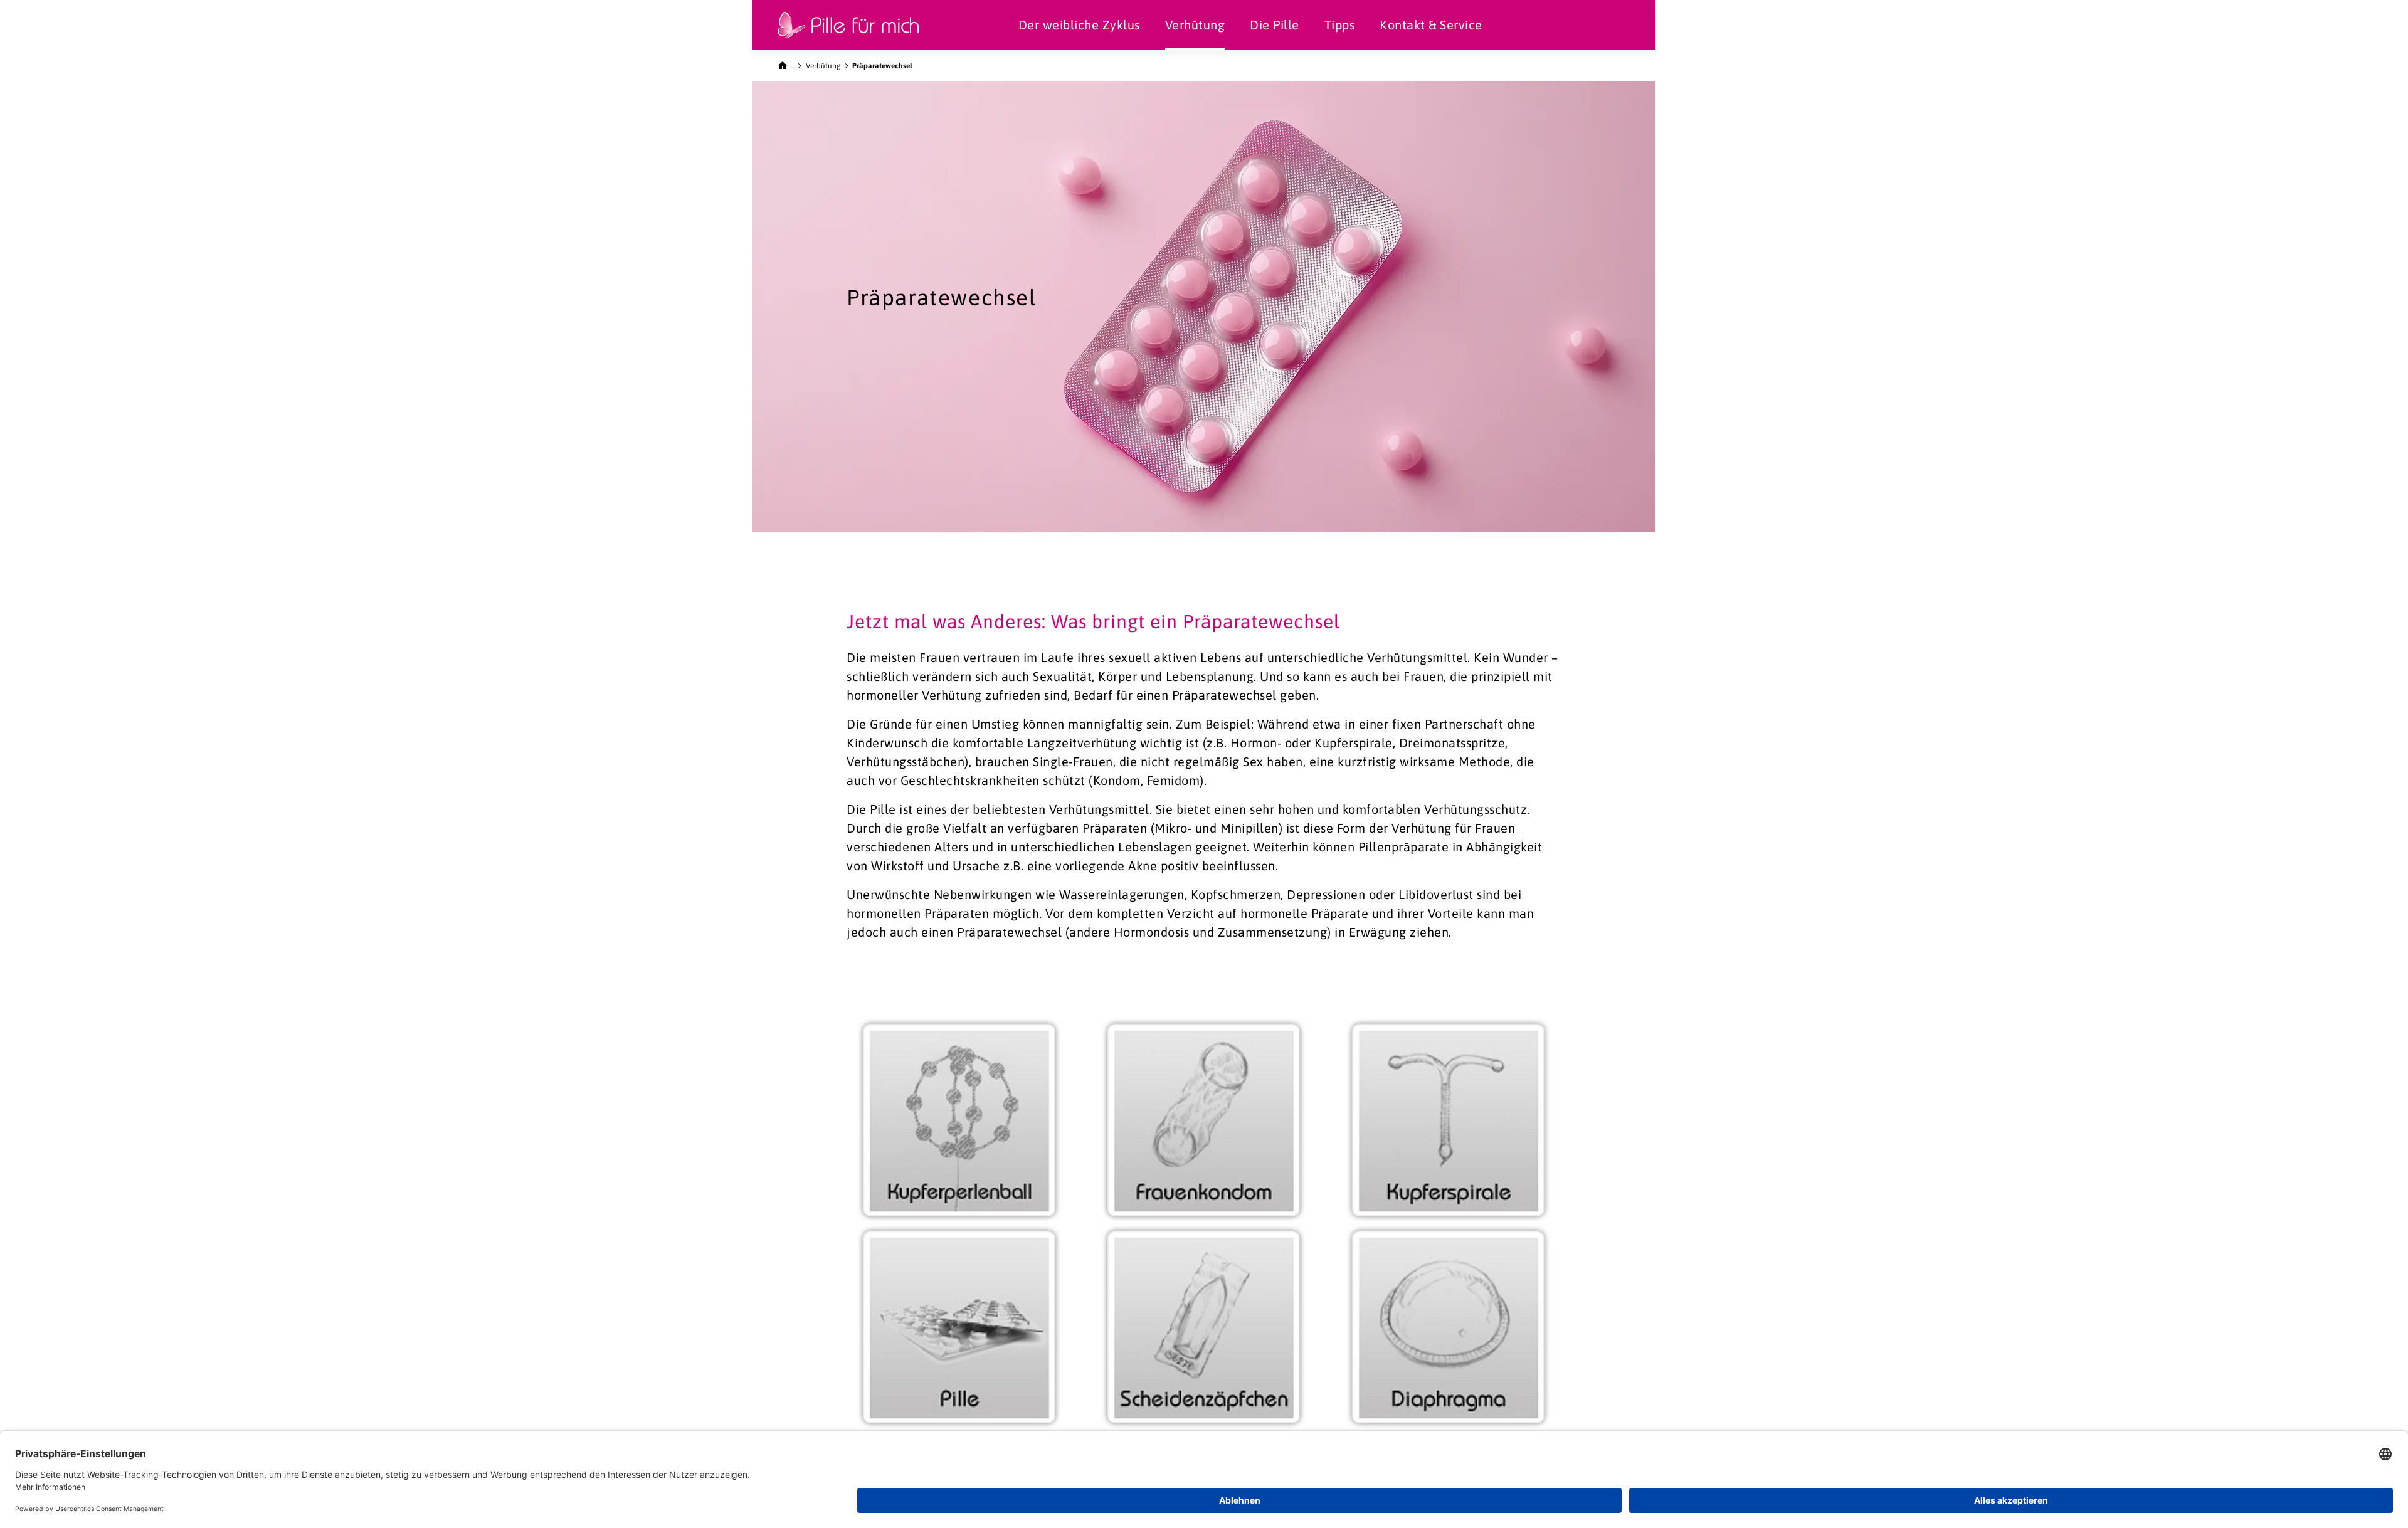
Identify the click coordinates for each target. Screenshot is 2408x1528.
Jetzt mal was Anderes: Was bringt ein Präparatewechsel (1093, 621)
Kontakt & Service (1431, 25)
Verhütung (1195, 25)
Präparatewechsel (882, 66)
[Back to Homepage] (848, 25)
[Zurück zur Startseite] (786, 64)
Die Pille (1275, 25)
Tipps (1340, 25)
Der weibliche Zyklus (1079, 25)
